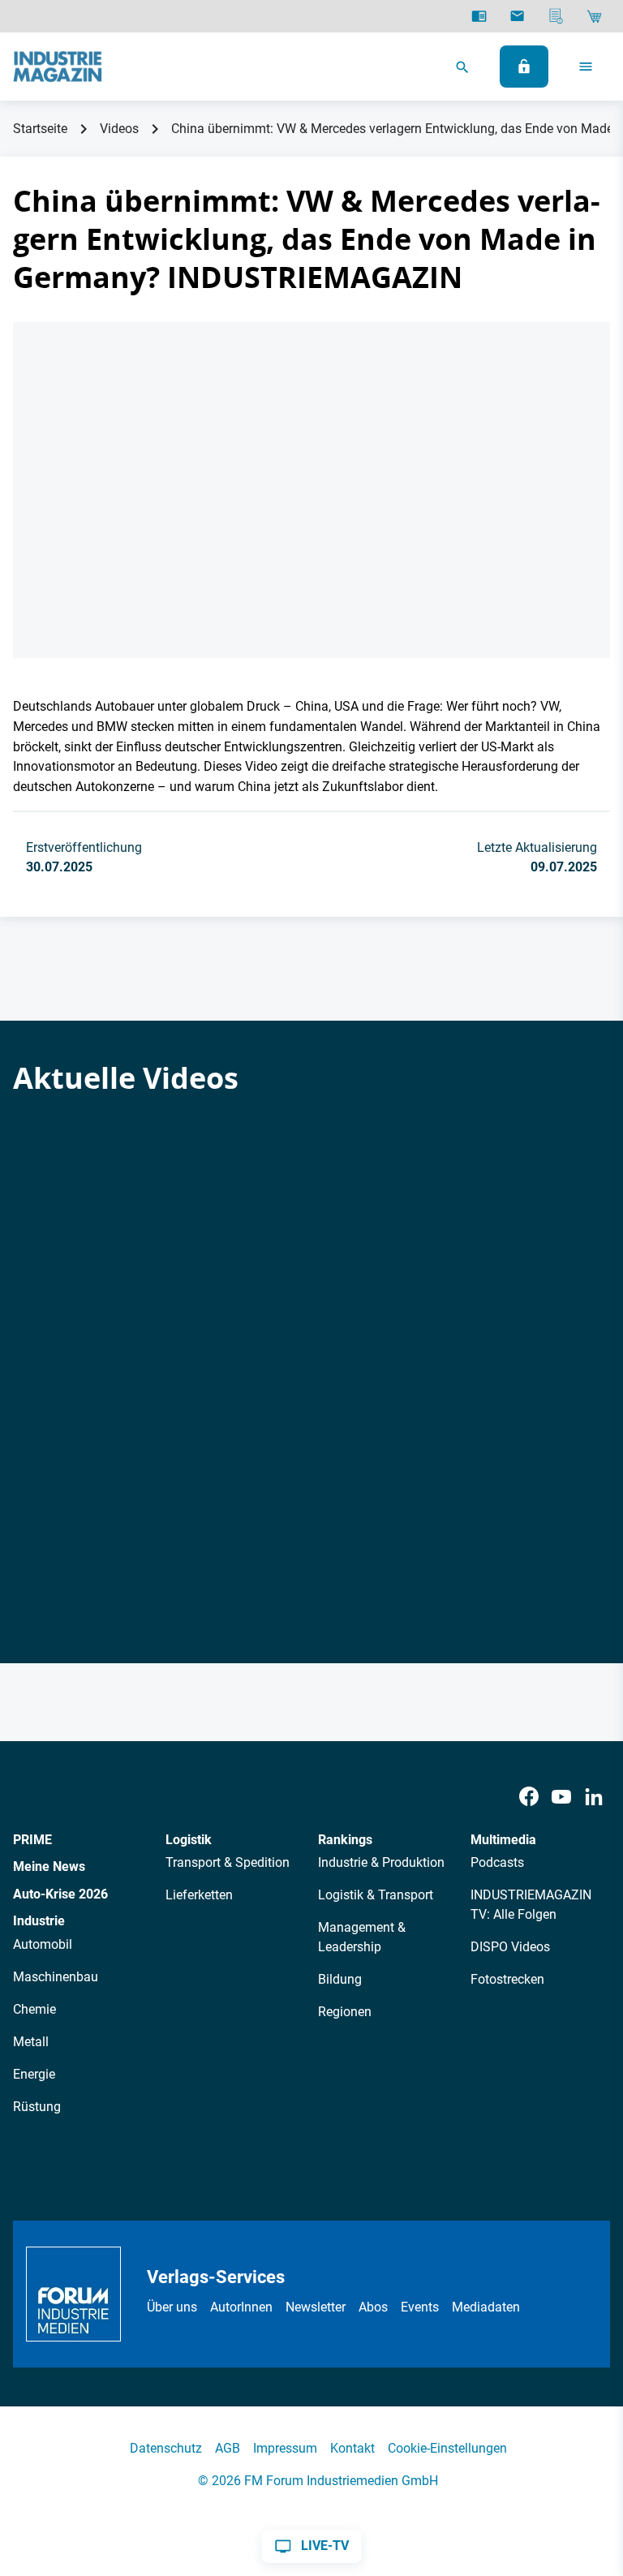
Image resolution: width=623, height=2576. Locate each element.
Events (420, 2307)
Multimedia (503, 1840)
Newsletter (316, 2307)
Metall (31, 2042)
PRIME (32, 1840)
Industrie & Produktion (381, 1862)
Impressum (285, 2448)
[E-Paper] (479, 16)
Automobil (43, 1944)
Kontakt (352, 2448)
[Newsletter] (517, 16)
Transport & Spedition (228, 1862)
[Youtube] (561, 1797)
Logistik (189, 1840)
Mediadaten (486, 2307)
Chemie (34, 2009)
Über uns (172, 2307)
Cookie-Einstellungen (447, 2448)
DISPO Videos (510, 1947)
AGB (228, 2448)
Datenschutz (166, 2448)
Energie (34, 2074)
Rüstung (37, 2107)
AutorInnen (241, 2307)
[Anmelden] (524, 67)
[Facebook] (529, 1797)
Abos (373, 2307)
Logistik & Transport (376, 1895)
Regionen (345, 2012)
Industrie (39, 1921)
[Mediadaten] (556, 16)
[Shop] (594, 16)
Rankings (345, 1840)
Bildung (340, 1979)
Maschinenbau (56, 1977)
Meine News (49, 1866)
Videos (119, 129)
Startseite (40, 129)
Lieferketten (199, 1895)
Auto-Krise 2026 (60, 1894)
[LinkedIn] (594, 1797)
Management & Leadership (362, 1937)
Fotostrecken (507, 1979)
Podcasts (497, 1862)
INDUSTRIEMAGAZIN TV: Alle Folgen (531, 1905)
